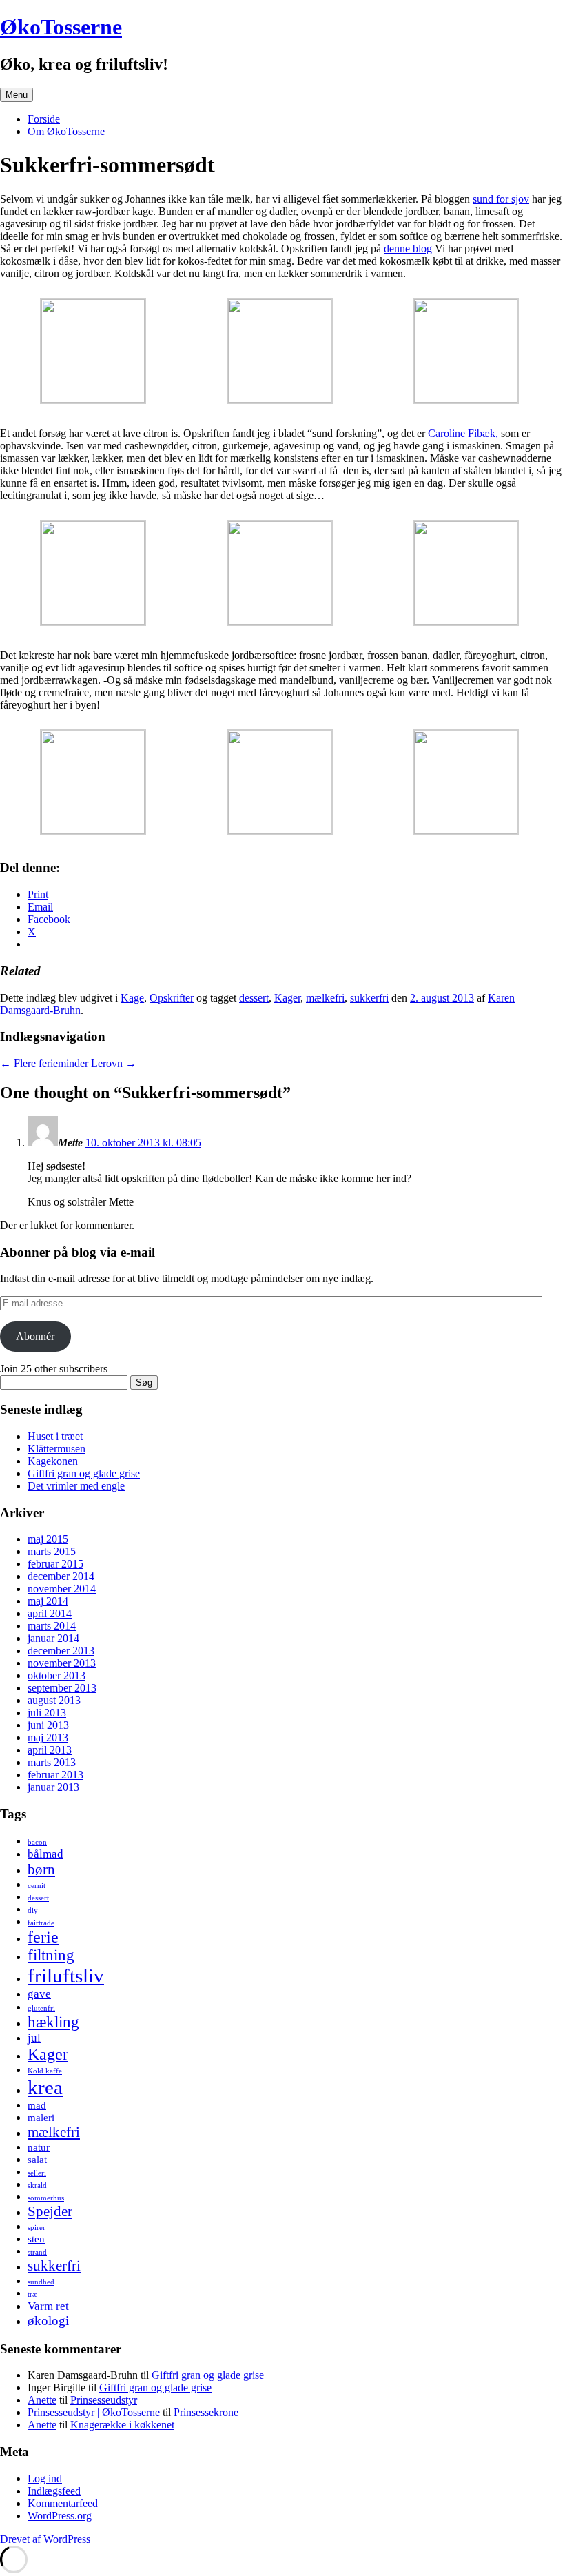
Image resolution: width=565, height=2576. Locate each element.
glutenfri (41, 2008)
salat (37, 2160)
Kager (287, 998)
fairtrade (41, 1923)
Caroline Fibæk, (463, 433)
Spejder (50, 2211)
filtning (51, 1955)
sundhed (41, 2282)
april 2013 (50, 1750)
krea (45, 2087)
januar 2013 (53, 1787)
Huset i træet (55, 1436)
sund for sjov (501, 199)
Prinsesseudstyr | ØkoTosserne (94, 2412)
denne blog (408, 249)
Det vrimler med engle (76, 1486)
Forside (44, 119)
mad (37, 2105)
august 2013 (54, 1700)
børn (41, 1869)
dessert (254, 998)
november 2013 (62, 1663)
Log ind (45, 2478)
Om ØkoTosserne (66, 131)
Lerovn (114, 1063)
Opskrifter (172, 998)
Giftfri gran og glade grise (84, 1473)
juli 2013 (47, 1713)
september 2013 (62, 1688)
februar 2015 (55, 1564)
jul (34, 2038)
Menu (17, 95)
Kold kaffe (45, 2071)
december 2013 (61, 1651)
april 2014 (50, 1613)
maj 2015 (48, 1539)
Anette (42, 2400)
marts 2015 (52, 1551)
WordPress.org (60, 2516)
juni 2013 (48, 1725)
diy (33, 1910)
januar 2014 (53, 1638)
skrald (37, 2185)
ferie (43, 1937)
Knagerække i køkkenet (122, 2425)
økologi (48, 2321)
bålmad (45, 1854)
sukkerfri (369, 998)
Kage (132, 998)
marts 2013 (52, 1762)
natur (39, 2147)
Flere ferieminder (44, 1063)
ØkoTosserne (61, 27)
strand (37, 2252)
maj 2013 (48, 1737)
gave (39, 1994)
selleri (37, 2173)
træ (32, 2294)
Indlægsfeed (54, 2491)
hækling (53, 2022)
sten (36, 2239)
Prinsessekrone (206, 2412)
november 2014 (62, 1589)
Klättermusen (56, 1449)
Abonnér (35, 1336)
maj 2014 (48, 1601)
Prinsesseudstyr (104, 2400)
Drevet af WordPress (45, 2539)
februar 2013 (55, 1775)
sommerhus (46, 2198)
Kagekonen (53, 1461)
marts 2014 (52, 1626)
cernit (37, 1886)
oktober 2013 (56, 1675)
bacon (37, 1842)
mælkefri (325, 998)
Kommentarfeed (63, 2503)
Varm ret (48, 2306)
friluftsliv (66, 1976)
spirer (37, 2228)
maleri (41, 2118)
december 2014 (61, 1576)
